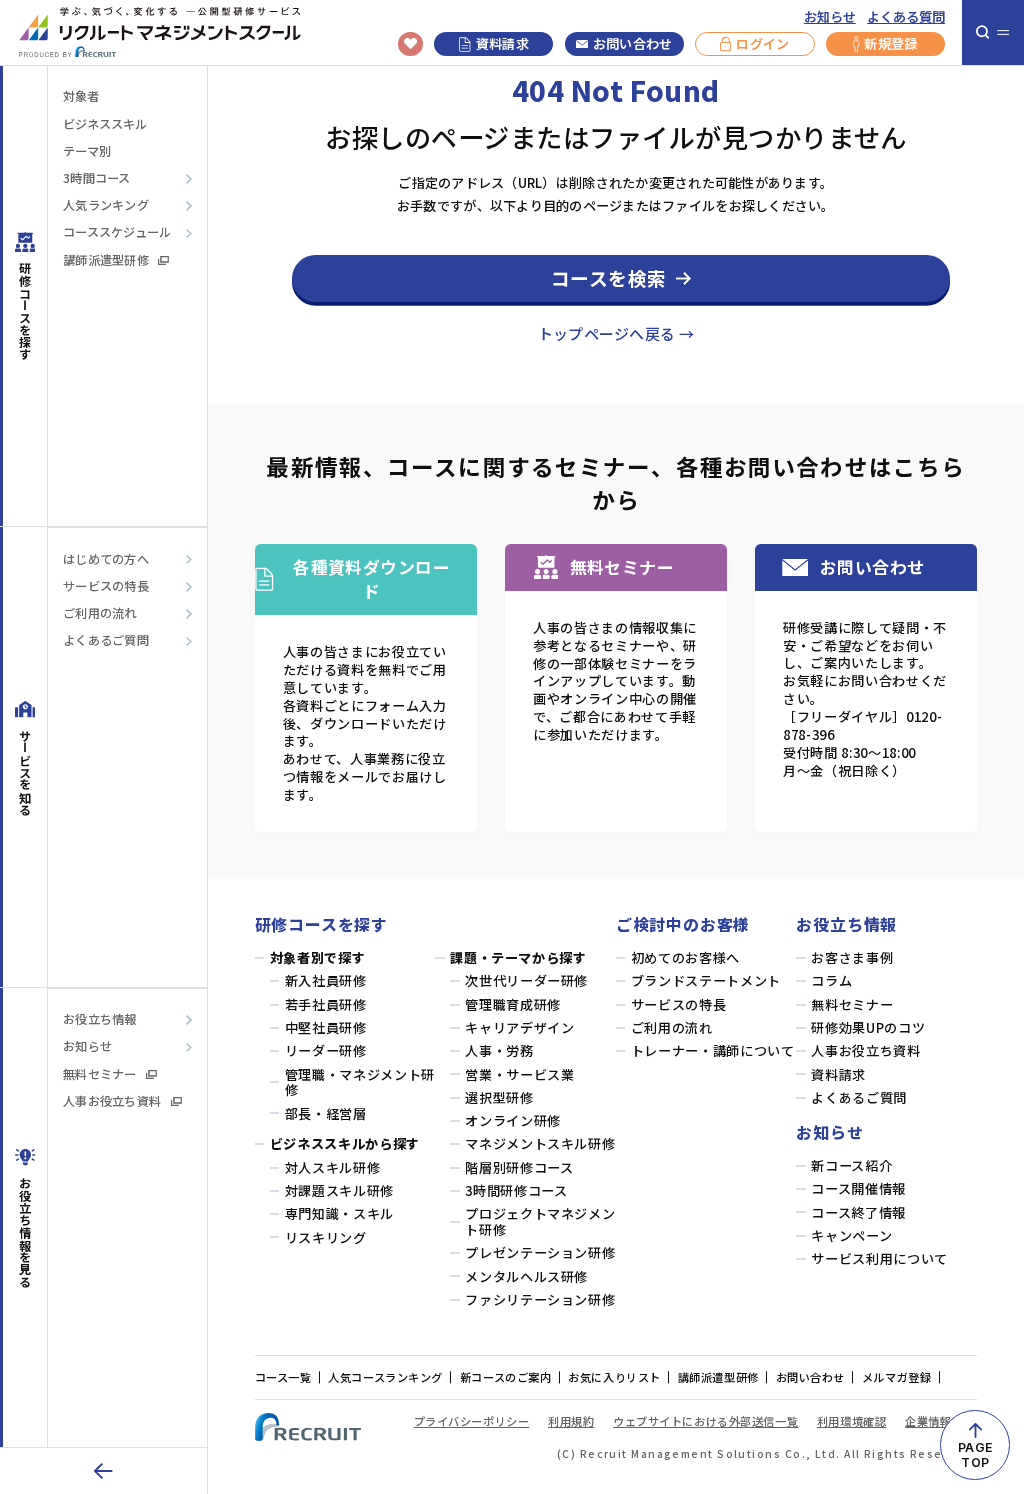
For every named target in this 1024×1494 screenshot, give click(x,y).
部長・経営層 (326, 1114)
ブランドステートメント (706, 981)
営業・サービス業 (519, 1075)
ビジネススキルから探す (345, 1144)
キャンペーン (851, 1236)
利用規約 (571, 1421)
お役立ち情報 (100, 1019)
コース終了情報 (858, 1213)
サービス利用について (879, 1259)
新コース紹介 (851, 1166)
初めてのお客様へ (685, 958)
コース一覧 (283, 1377)
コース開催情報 (858, 1189)
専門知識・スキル (339, 1214)
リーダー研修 (326, 1051)
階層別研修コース (519, 1168)
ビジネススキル (105, 124)
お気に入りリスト (614, 1377)
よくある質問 (906, 17)
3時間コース (97, 178)
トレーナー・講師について (713, 1051)
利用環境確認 (851, 1421)
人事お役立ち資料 (112, 1101)
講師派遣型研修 (106, 260)
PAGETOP (975, 1454)
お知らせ (830, 17)
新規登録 (890, 43)
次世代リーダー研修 (526, 981)
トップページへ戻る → (616, 333)
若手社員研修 (326, 1005)
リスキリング (326, 1238)
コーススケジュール (117, 232)
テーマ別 (87, 151)
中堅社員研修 (326, 1028)
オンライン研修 (513, 1121)
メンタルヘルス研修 (526, 1277)
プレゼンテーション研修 (540, 1253)
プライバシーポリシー (472, 1421)
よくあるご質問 (106, 640)
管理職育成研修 (513, 1005)
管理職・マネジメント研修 (360, 1083)
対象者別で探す (318, 958)
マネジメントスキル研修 (540, 1144)
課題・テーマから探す (518, 958)
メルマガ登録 (896, 1377)
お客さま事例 (852, 958)
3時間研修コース (516, 1191)
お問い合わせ (633, 43)
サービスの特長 (106, 586)
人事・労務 (499, 1051)
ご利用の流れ (100, 613)
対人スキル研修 (333, 1168)
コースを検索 (609, 277)
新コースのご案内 (506, 1377)
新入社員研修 (326, 981)
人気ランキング (106, 205)
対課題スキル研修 (339, 1191)
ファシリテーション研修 (540, 1300)
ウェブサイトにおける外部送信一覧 (705, 1421)
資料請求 (502, 43)
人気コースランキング (385, 1377)
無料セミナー (100, 1074)
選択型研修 (499, 1098)
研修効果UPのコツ (868, 1028)
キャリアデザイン (519, 1028)
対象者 (81, 96)
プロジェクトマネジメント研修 (540, 1222)
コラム (831, 981)
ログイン (762, 43)
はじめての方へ (106, 559)
